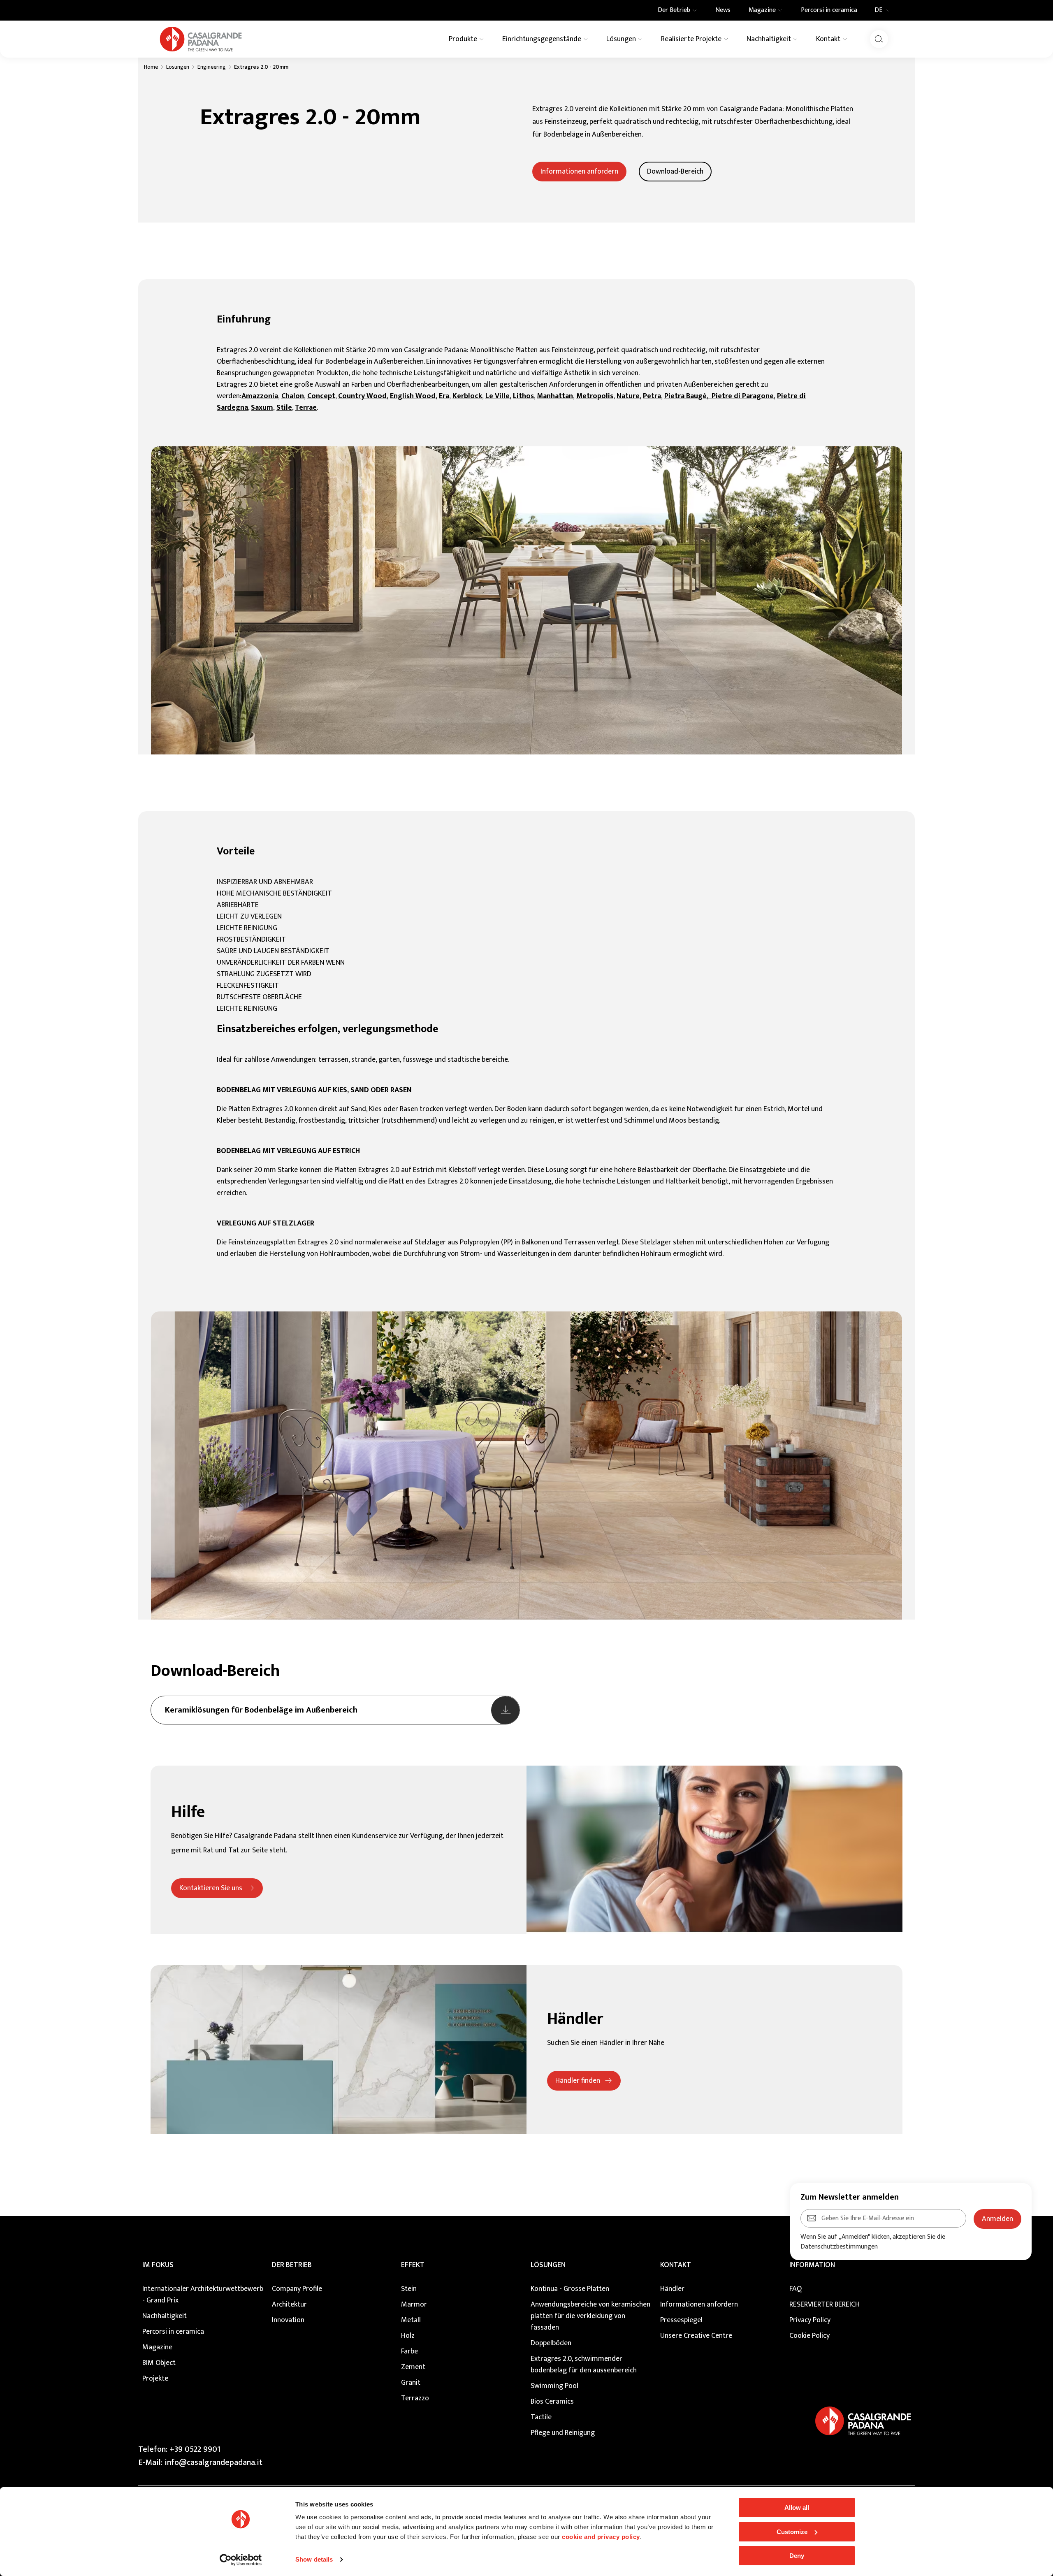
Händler (672, 2289)
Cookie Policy (809, 2336)
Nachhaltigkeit (165, 2316)
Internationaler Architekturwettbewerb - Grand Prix (203, 2295)
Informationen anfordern (699, 2304)
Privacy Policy (810, 2320)
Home (151, 67)
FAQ (796, 2289)
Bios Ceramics (552, 2402)
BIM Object (159, 2363)
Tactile (541, 2417)
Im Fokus (158, 2265)
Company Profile (297, 2289)
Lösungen (548, 2265)
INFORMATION (812, 2265)
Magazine (157, 2347)
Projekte (155, 2379)
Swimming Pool (554, 2386)
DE (878, 10)
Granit (411, 2383)
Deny (797, 2556)
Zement (413, 2367)
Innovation (288, 2320)
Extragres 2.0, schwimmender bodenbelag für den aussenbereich (584, 2365)
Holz (408, 2336)
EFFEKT (413, 2265)
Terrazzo (415, 2398)
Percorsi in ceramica (173, 2332)
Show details (314, 2559)
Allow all (797, 2508)
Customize (792, 2532)
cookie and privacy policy (601, 2537)
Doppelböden (551, 2343)
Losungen (178, 67)
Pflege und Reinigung (563, 2433)
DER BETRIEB (292, 2265)
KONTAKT (676, 2265)
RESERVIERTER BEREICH (825, 2304)
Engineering (212, 67)
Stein (409, 2289)
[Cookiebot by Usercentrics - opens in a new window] (241, 2560)
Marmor (414, 2304)
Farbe (409, 2351)
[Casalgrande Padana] (201, 39)
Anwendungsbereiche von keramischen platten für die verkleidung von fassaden (590, 2316)
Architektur (289, 2304)
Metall (411, 2320)
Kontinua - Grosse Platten (570, 2289)
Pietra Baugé (685, 396)
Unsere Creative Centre (696, 2336)
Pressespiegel (681, 2320)
